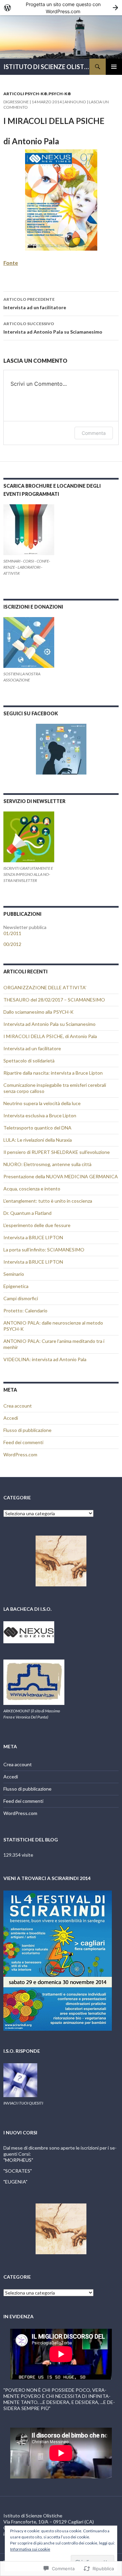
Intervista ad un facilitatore (35, 303)
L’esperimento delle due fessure (37, 1225)
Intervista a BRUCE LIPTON (33, 1237)
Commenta (94, 433)
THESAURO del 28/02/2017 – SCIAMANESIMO (54, 1000)
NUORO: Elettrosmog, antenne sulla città (47, 1164)
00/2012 (12, 944)
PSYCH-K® (60, 94)
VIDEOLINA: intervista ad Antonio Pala (45, 1359)
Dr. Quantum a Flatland (27, 1213)
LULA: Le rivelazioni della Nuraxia (38, 1140)
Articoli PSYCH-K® (25, 94)
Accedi (11, 1418)
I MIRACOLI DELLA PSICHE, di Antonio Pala (50, 1036)
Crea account (18, 1406)
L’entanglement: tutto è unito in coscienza (48, 1201)
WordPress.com (20, 1454)
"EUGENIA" (15, 2182)
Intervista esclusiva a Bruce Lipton (40, 1115)
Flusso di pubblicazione (27, 1430)
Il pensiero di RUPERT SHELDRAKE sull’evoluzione (57, 1152)
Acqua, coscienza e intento (32, 1189)
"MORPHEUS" (18, 2160)
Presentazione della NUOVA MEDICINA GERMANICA (61, 1176)
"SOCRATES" (18, 2171)
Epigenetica (16, 1286)
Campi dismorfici (21, 1298)
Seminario (14, 1274)
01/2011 (12, 933)
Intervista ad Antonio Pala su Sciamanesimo (53, 328)
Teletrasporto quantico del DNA (37, 1128)
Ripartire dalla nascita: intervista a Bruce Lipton (53, 1073)
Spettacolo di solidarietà (29, 1061)
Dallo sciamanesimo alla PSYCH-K (38, 1012)
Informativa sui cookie (30, 2549)
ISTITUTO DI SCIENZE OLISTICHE (46, 67)
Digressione (16, 102)
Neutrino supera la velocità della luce (42, 1103)
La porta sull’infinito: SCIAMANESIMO (44, 1250)
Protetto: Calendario (25, 1311)
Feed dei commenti (23, 1442)
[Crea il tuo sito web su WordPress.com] (61, 8)
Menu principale (114, 67)
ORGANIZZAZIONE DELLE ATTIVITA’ (45, 987)
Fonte (11, 263)
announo (75, 102)
